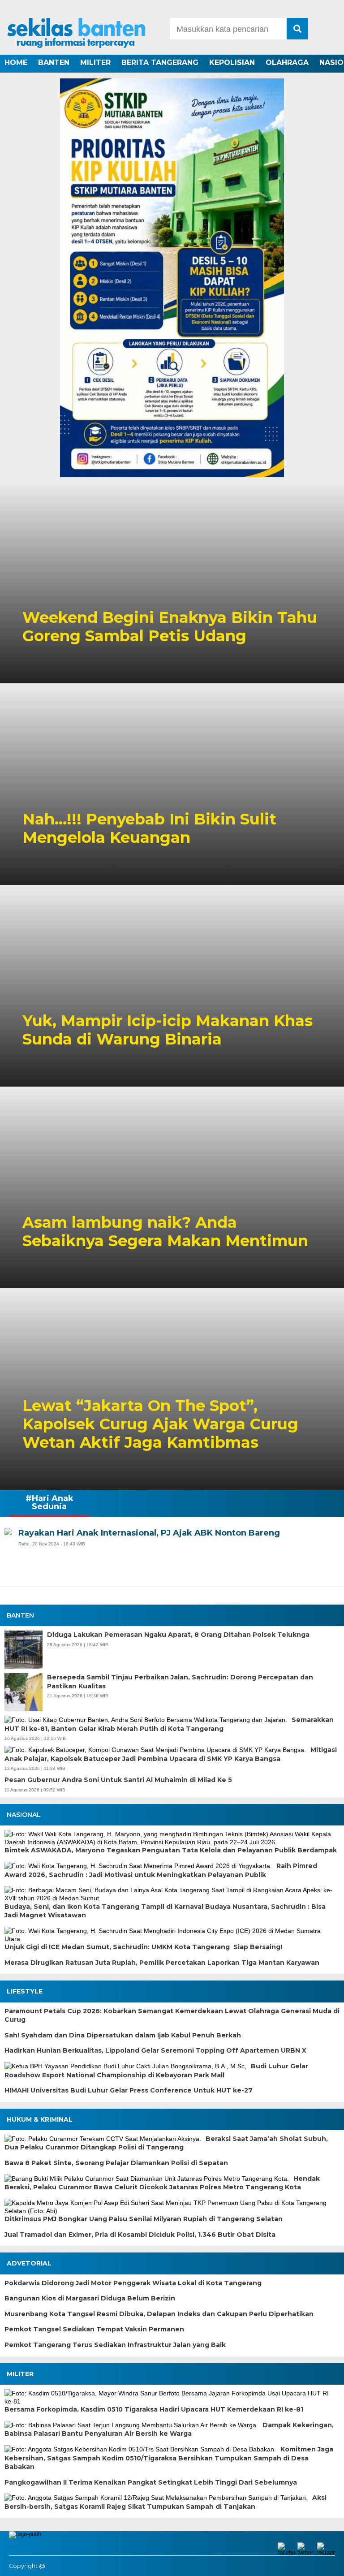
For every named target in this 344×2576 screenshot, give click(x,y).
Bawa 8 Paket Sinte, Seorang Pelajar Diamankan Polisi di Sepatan (116, 2163)
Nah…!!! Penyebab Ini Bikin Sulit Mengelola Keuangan (149, 828)
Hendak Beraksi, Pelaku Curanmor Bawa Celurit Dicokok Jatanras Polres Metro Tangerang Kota (162, 2183)
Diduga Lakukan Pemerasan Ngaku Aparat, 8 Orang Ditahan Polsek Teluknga (178, 1635)
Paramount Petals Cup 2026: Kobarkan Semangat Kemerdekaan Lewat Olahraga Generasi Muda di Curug (172, 2015)
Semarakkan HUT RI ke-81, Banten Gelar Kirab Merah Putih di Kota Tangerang (169, 1724)
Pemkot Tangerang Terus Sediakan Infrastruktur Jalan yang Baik (115, 2345)
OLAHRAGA (287, 63)
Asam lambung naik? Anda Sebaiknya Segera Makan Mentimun (165, 1232)
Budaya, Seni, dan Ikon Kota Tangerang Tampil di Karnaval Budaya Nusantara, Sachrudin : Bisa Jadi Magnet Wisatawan (165, 1911)
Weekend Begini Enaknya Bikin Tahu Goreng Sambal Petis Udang (170, 627)
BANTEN (54, 63)
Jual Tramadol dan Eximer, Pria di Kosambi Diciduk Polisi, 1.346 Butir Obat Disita (140, 2235)
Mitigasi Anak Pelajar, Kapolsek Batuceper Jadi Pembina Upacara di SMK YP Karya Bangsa (171, 1754)
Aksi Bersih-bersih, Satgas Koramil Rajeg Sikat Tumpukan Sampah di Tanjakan (166, 2502)
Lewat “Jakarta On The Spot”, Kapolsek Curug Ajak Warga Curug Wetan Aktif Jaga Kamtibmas (160, 1424)
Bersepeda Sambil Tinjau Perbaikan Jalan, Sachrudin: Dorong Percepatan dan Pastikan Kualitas (180, 1682)
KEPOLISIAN (232, 63)
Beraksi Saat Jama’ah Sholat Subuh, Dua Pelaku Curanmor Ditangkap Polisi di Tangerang (166, 2143)
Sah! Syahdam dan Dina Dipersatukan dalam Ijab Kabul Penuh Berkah (123, 2035)
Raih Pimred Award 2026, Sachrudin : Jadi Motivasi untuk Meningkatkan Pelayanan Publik (161, 1870)
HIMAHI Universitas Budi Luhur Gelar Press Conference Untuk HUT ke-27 (129, 2090)
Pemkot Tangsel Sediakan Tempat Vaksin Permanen (94, 2329)
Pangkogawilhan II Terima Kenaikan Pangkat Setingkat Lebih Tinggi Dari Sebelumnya (151, 2482)
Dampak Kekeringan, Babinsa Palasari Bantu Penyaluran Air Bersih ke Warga (169, 2429)
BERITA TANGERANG (160, 63)
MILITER (95, 63)
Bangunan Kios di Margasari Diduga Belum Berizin (90, 2298)
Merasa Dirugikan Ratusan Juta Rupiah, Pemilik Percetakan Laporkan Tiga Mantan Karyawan (162, 1963)
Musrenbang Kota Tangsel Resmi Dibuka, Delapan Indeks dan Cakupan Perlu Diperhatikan (159, 2314)
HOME (16, 63)
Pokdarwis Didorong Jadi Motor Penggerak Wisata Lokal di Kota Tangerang (133, 2283)
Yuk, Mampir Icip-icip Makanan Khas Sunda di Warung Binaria (168, 1030)
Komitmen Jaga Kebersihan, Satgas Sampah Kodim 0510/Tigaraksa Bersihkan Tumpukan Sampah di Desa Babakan (169, 2458)
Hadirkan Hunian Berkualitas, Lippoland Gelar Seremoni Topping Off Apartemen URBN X (155, 2050)
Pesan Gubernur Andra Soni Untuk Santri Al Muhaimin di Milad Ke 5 (118, 1780)
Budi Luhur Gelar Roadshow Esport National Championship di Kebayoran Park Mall (156, 2071)
